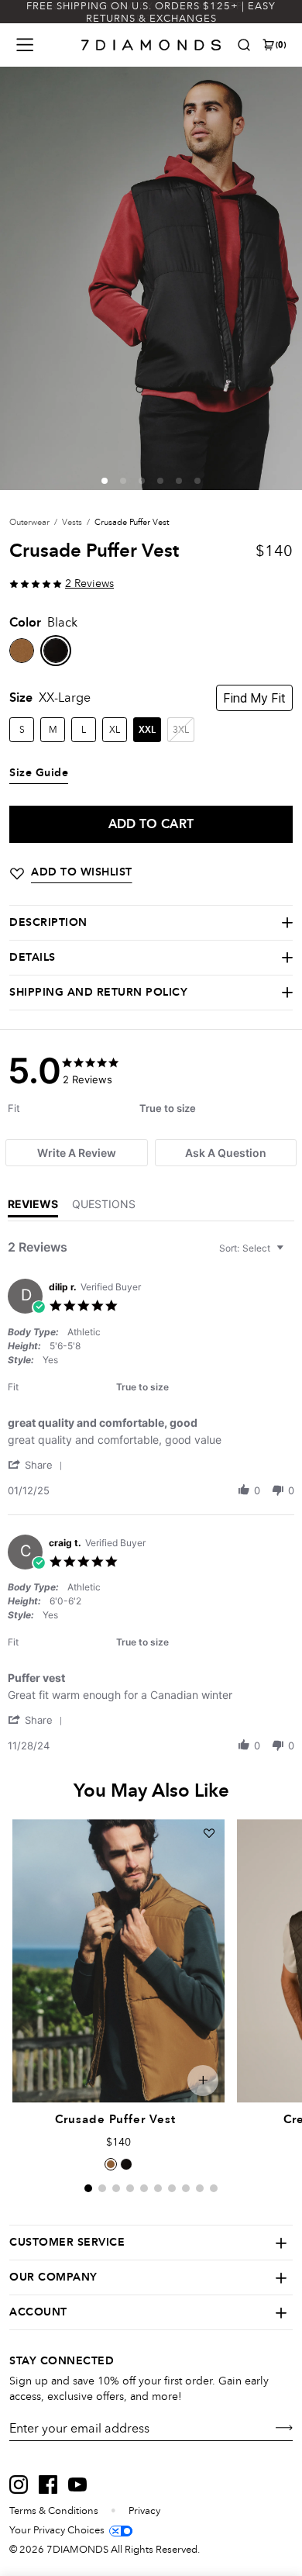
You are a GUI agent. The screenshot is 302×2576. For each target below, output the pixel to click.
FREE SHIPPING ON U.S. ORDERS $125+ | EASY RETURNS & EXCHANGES (151, 12)
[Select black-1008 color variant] (126, 2164)
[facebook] (48, 2484)
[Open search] (244, 45)
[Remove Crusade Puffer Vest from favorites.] (209, 1833)
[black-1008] (56, 651)
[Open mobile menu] (25, 45)
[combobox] (253, 1248)
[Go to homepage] (151, 45)
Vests (72, 522)
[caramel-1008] (22, 651)
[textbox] (291, 1254)
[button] (105, 481)
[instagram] (19, 2484)
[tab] (76, 1153)
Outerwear (29, 522)
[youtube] (77, 2484)
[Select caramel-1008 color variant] (111, 2164)
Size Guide (39, 773)
